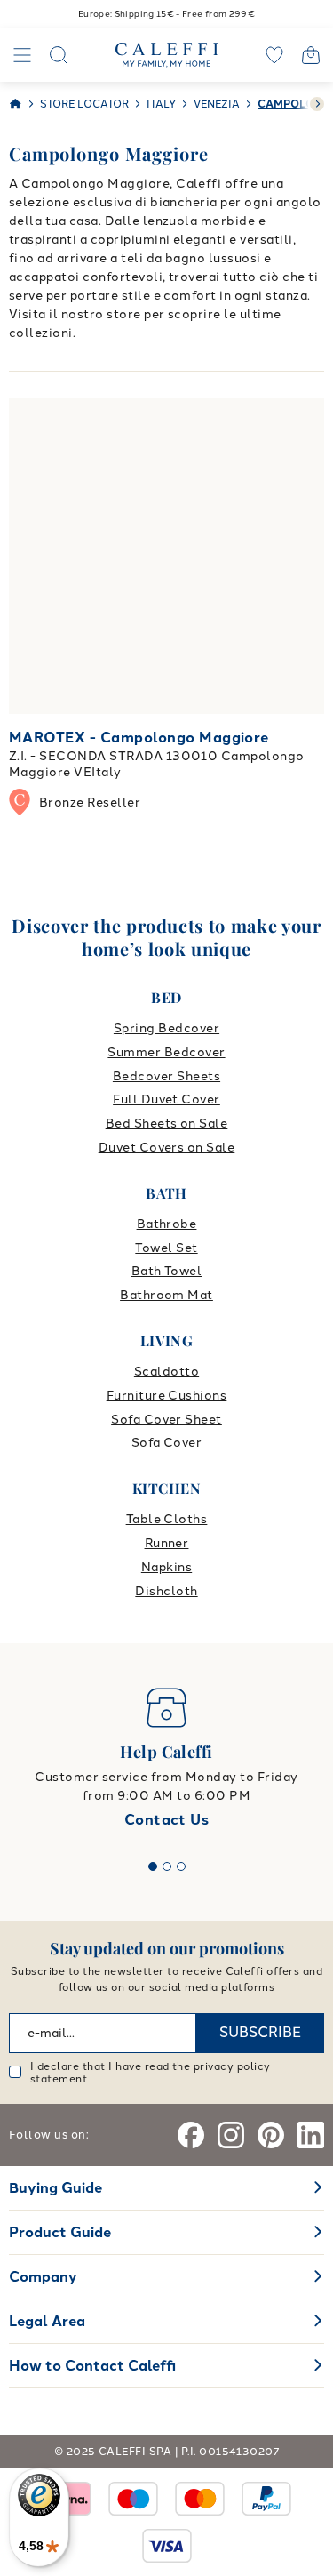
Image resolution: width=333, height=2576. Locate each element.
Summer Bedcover (166, 1052)
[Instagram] (231, 2135)
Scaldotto (166, 1372)
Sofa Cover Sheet (166, 1420)
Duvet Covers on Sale (167, 1148)
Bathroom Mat (166, 1295)
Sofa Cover (167, 1443)
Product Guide (60, 2232)
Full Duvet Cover (166, 1099)
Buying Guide (55, 2188)
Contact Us (167, 1820)
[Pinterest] (271, 2135)
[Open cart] (311, 55)
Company (43, 2277)
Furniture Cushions (167, 1396)
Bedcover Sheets (166, 1076)
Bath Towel (167, 1271)
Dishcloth (166, 1591)
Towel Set (166, 1248)
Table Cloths (167, 1519)
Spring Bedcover (166, 1028)
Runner (167, 1543)
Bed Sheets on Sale (167, 1123)
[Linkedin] (311, 2135)
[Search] (59, 55)
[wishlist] (274, 55)
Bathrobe (167, 1224)
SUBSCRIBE (260, 2032)
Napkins (166, 1567)
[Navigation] (22, 55)
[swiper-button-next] (317, 104)
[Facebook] (191, 2135)
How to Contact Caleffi (92, 2366)
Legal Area (47, 2321)
